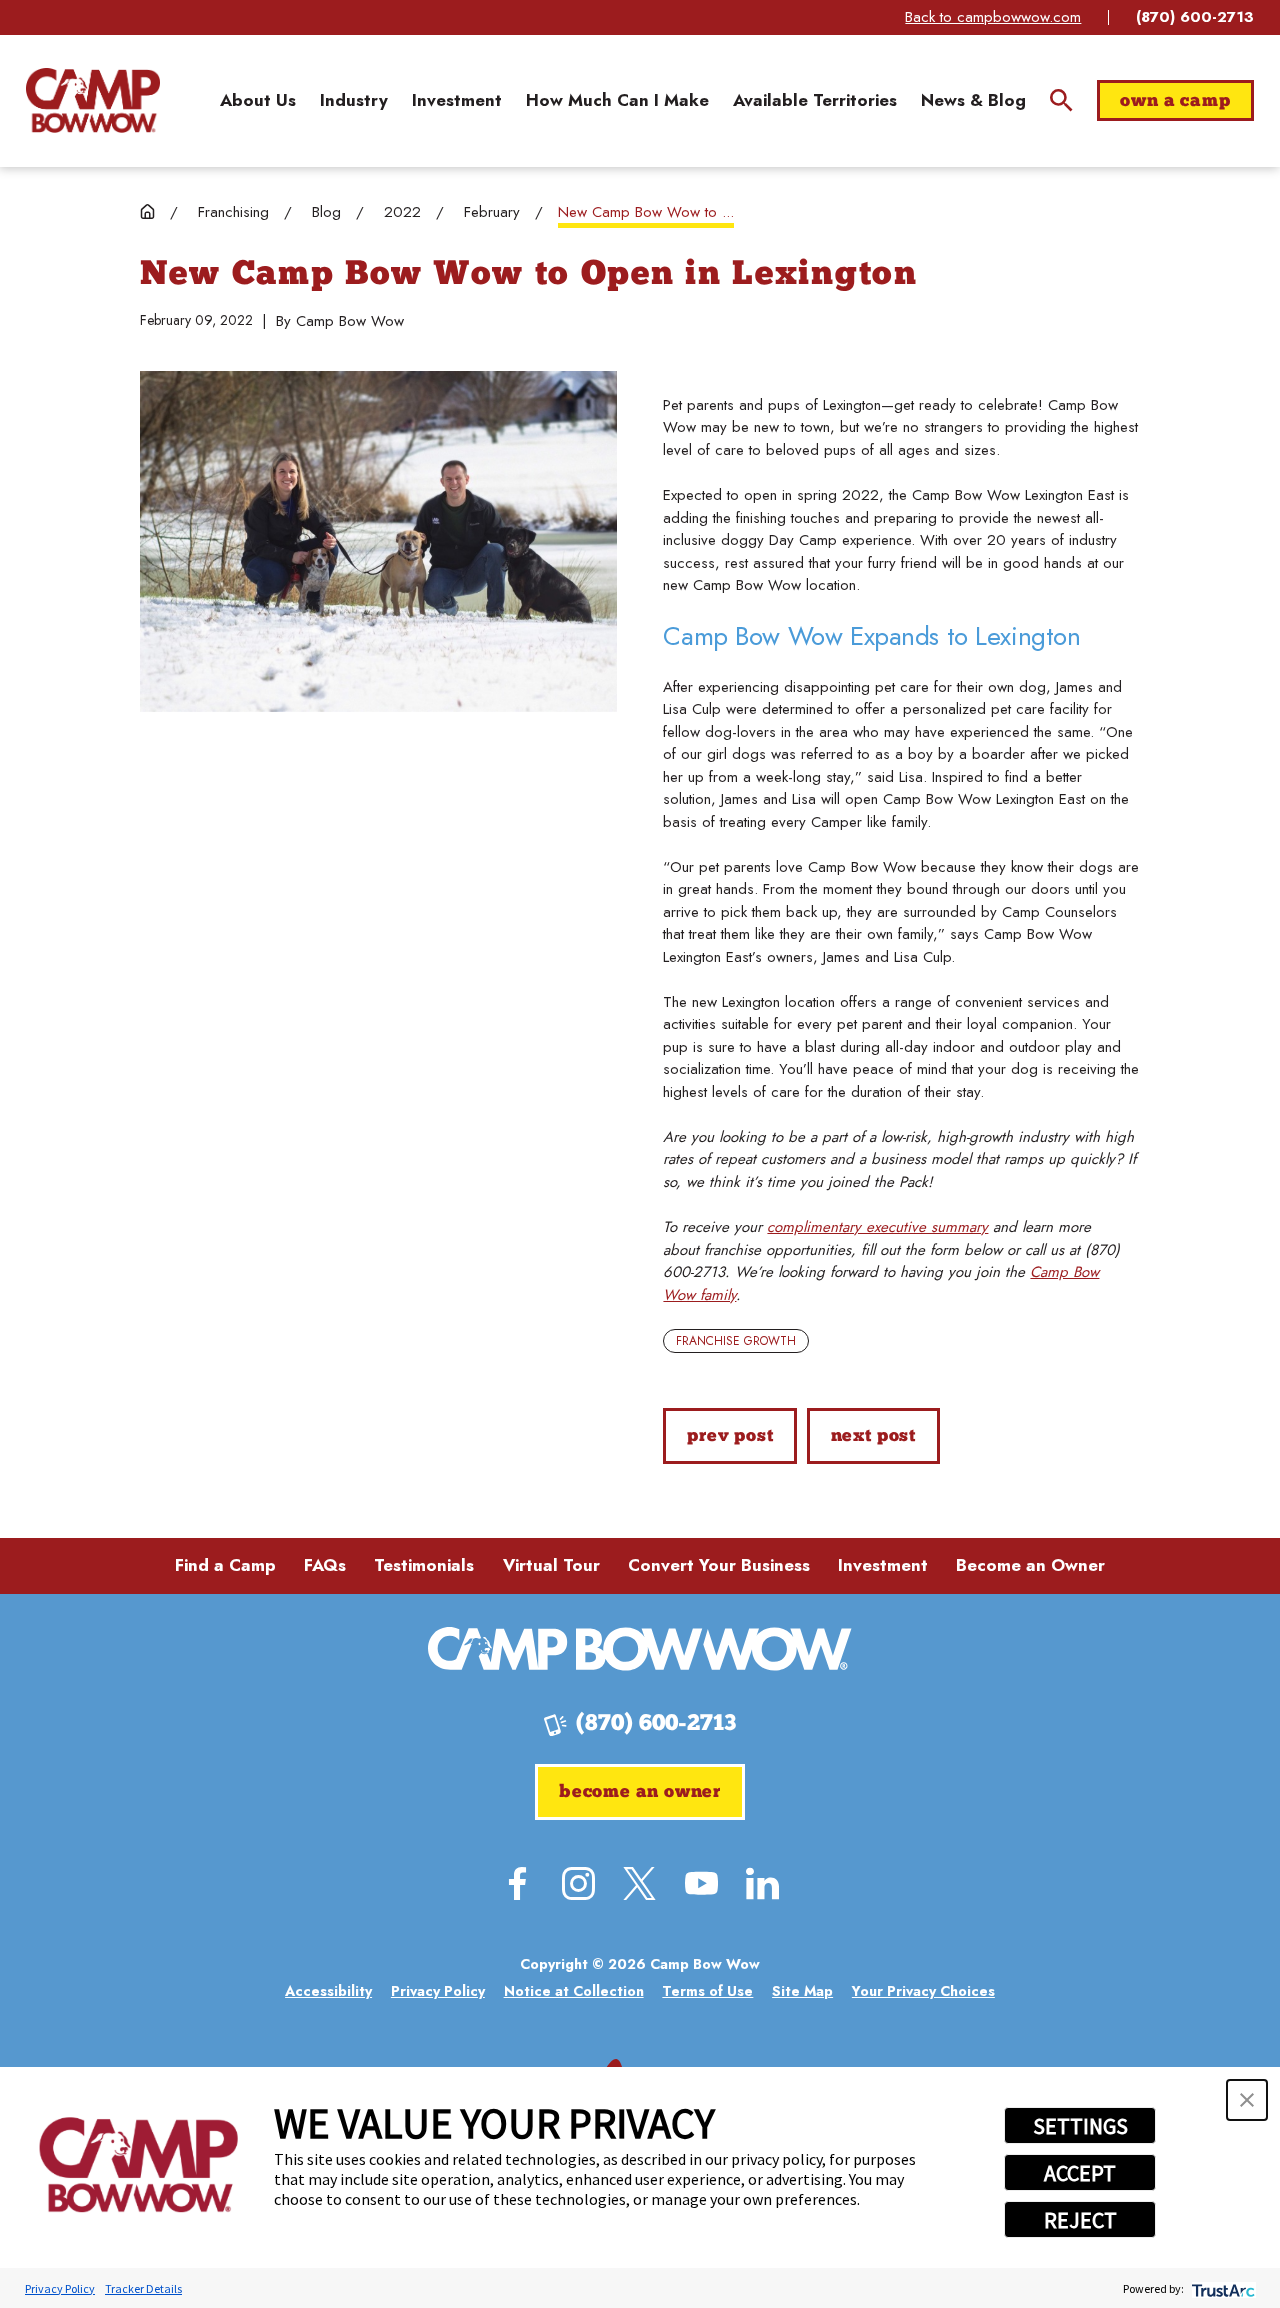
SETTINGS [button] (1080, 2126)
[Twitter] (639, 1883)
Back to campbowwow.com (993, 17)
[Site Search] (1061, 100)
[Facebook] (517, 1883)
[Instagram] (578, 1883)
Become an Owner (1030, 1565)
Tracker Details (143, 2288)
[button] (1247, 2100)
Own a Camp (1175, 101)
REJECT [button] (1080, 2220)
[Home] (93, 100)
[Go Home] (147, 211)
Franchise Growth (736, 1341)
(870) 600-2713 (1195, 17)
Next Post (873, 1436)
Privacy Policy (60, 2288)
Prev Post (730, 1436)
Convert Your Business (719, 1565)
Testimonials (424, 1565)
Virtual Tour (551, 1565)
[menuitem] (258, 100)
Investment (883, 1565)
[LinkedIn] (762, 1883)
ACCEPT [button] (1080, 2173)
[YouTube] (701, 1883)
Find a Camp (225, 1565)
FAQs (325, 1565)
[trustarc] (1221, 2288)
